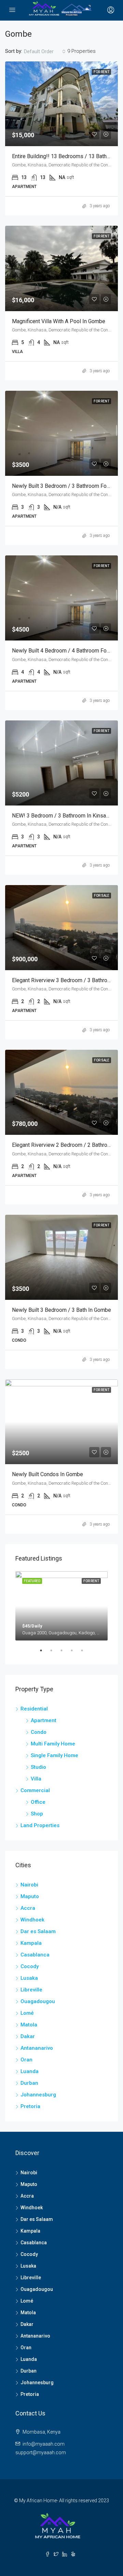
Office (38, 1802)
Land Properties (40, 1825)
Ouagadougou (38, 2001)
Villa (36, 1779)
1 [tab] (44, 1653)
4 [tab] (75, 1653)
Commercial (35, 1790)
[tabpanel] (61, 1606)
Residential (34, 1709)
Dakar (28, 2036)
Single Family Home (54, 1755)
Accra (28, 1908)
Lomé (27, 2013)
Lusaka (29, 1978)
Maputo (30, 1896)
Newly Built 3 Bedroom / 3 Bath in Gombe (61, 1310)
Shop (37, 1814)
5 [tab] (85, 1653)
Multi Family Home (53, 1744)
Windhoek (32, 1920)
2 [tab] (55, 1653)
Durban (29, 2083)
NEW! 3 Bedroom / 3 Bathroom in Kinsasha (63, 816)
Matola (29, 2025)
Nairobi (29, 1885)
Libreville (31, 1990)
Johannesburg (38, 2095)
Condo (39, 1732)
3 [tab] (65, 1653)
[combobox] (45, 51)
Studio (38, 1767)
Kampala (31, 1943)
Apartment (44, 1720)
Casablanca (35, 1955)
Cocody (30, 1966)
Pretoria (30, 2106)
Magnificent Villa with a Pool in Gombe (59, 321)
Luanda (30, 2071)
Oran (26, 2060)
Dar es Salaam (38, 1931)
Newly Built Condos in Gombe (47, 1474)
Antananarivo (37, 2048)
